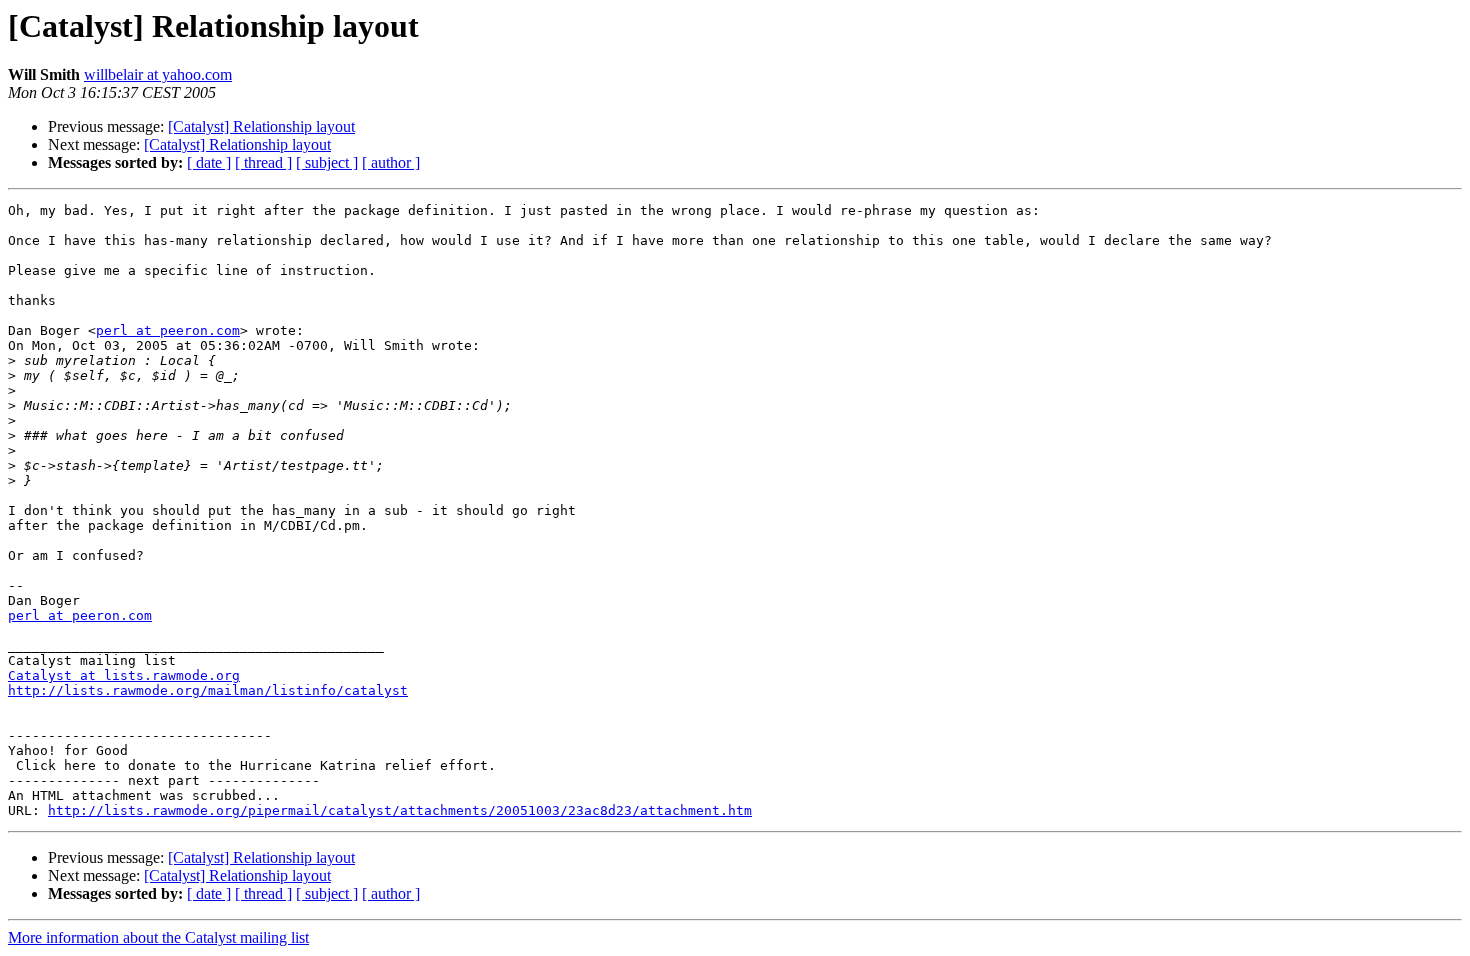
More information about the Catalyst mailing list (158, 937)
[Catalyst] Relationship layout (261, 126)
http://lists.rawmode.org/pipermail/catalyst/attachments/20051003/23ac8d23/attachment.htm (400, 810)
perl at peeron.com (168, 330)
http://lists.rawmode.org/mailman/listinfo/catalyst (208, 690)
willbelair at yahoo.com (158, 74)
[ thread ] (263, 162)
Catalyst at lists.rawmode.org (124, 675)
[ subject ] (327, 162)
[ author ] (391, 162)
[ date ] (209, 162)
